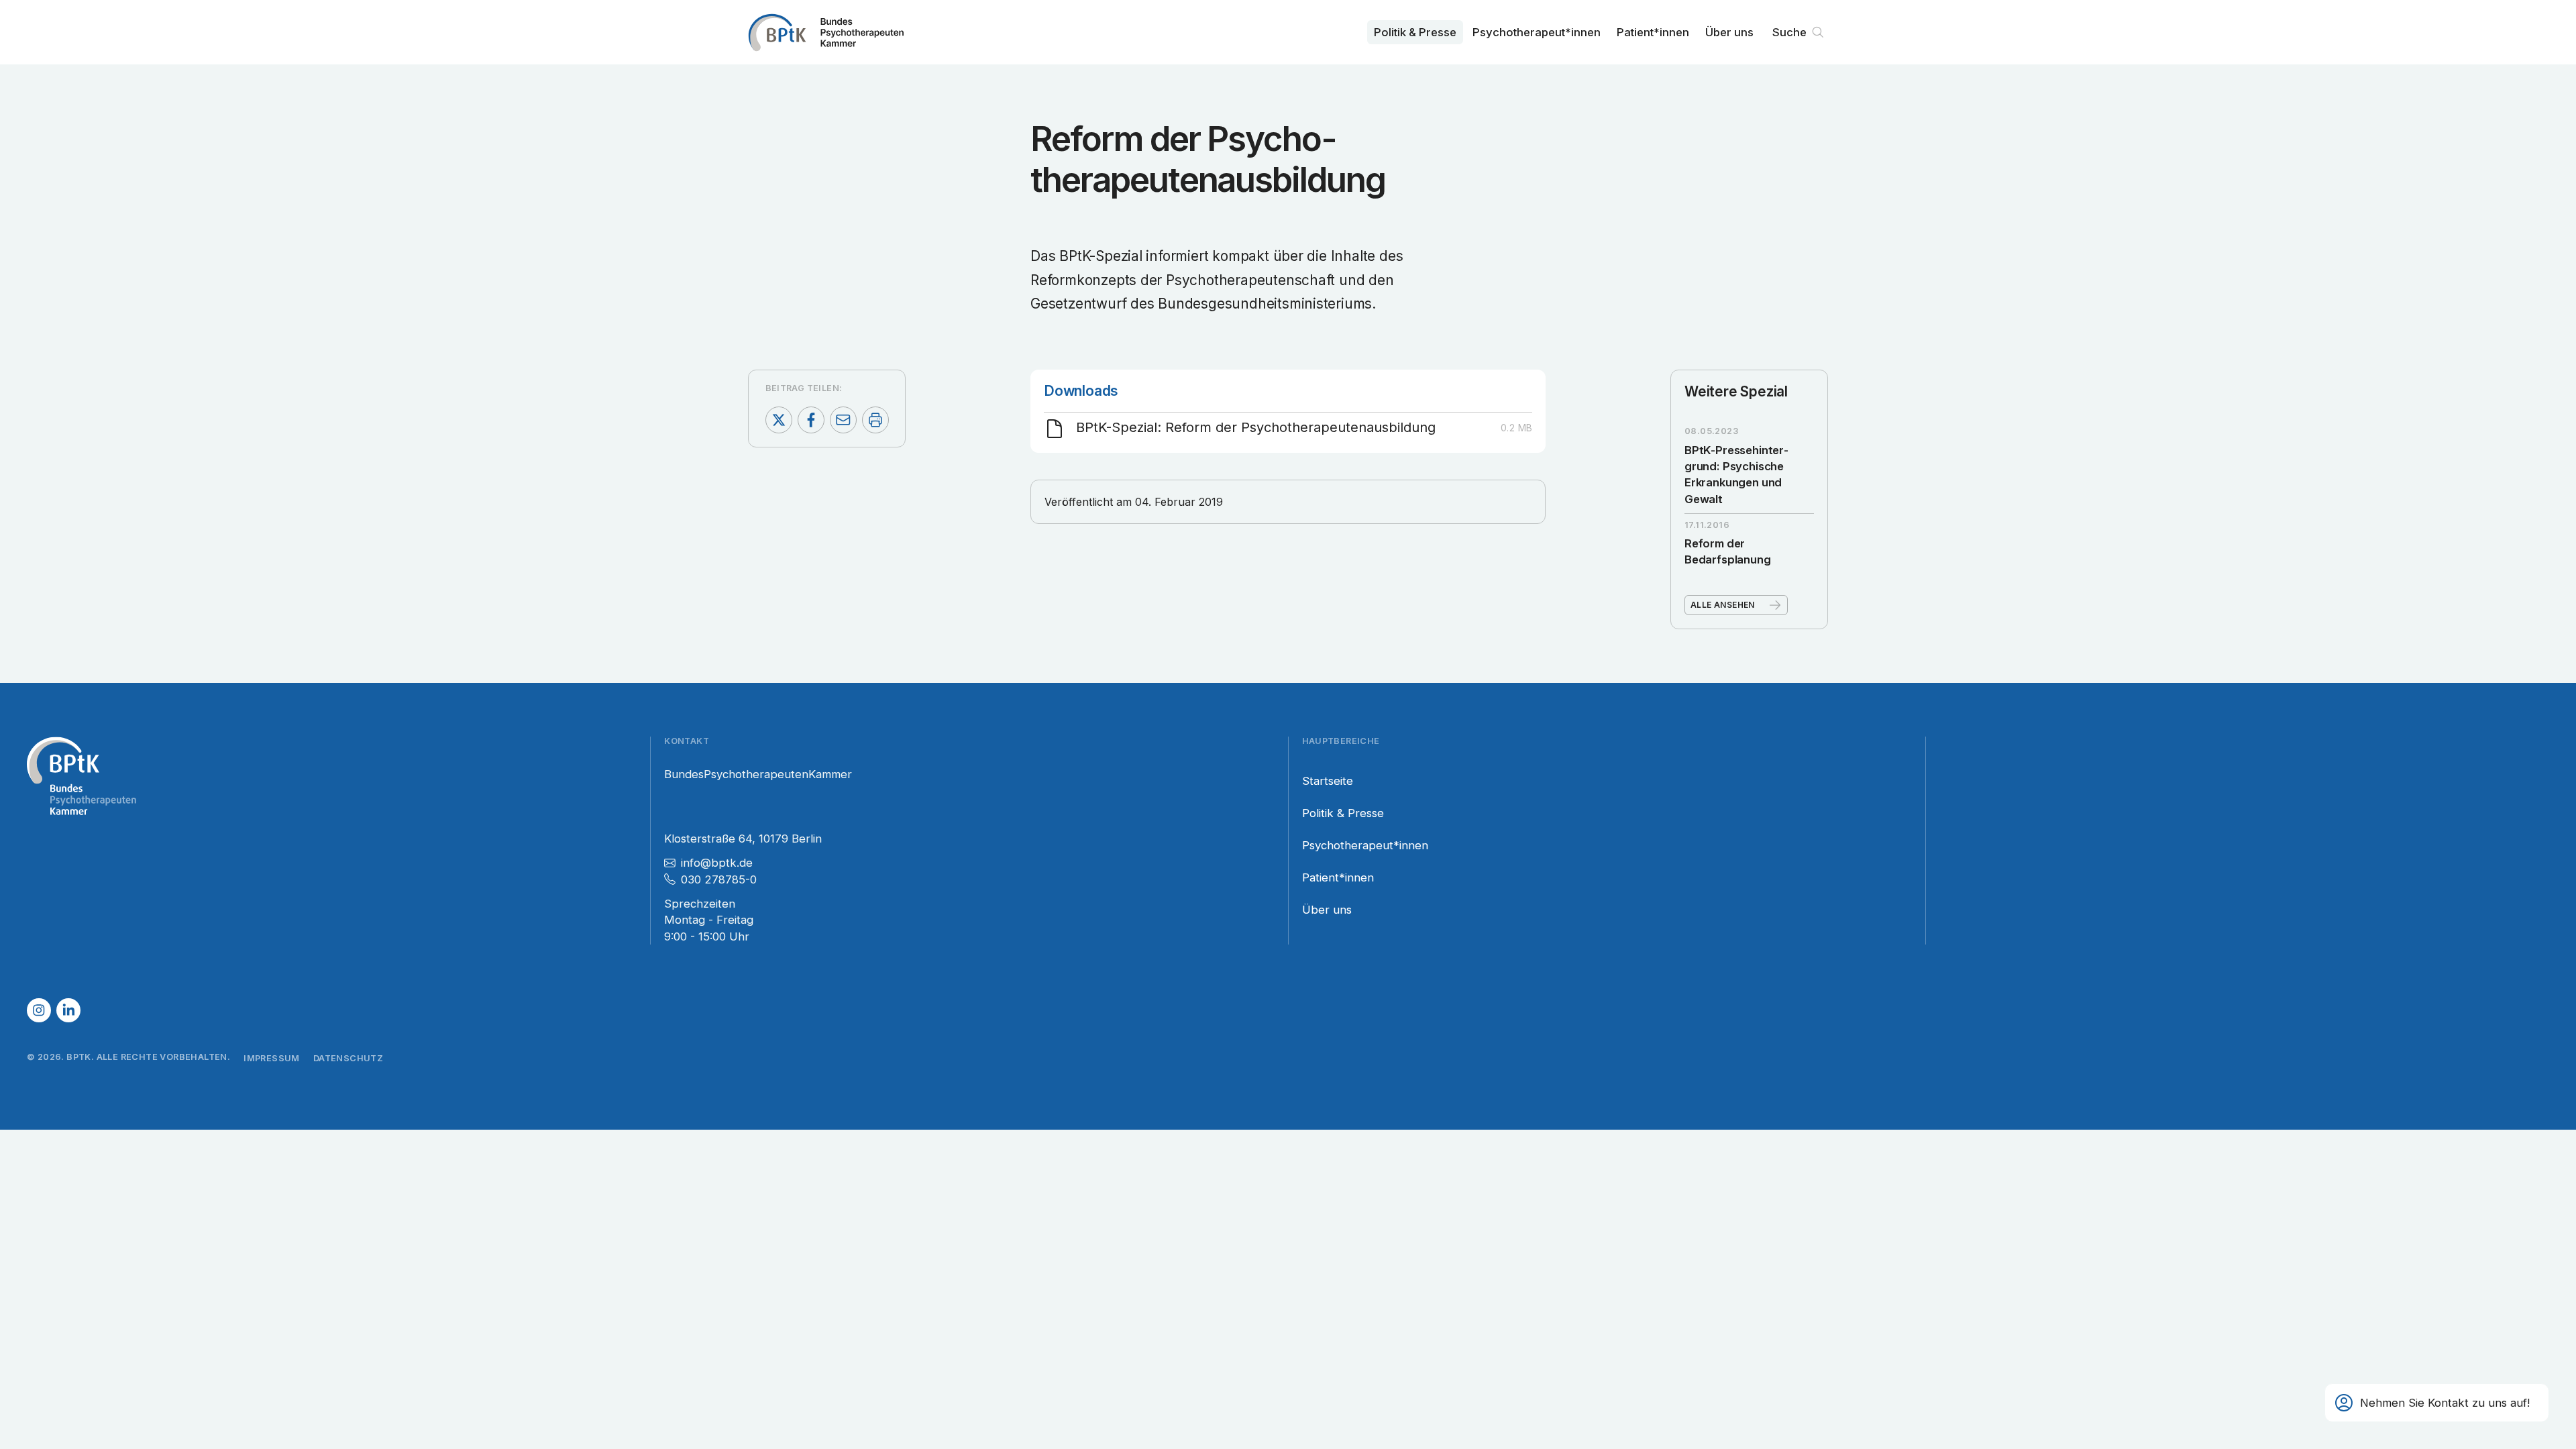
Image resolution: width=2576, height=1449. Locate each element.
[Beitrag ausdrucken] (875, 420)
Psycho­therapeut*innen (1537, 32)
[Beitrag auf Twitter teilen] (779, 420)
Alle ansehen (1723, 605)
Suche (1789, 32)
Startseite (1328, 781)
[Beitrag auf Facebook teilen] (811, 420)
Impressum (272, 1058)
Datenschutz (348, 1058)
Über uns (1729, 32)
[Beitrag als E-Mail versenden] (843, 420)
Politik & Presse (1415, 32)
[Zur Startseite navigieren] (826, 32)
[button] (2437, 1403)
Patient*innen (1653, 32)
